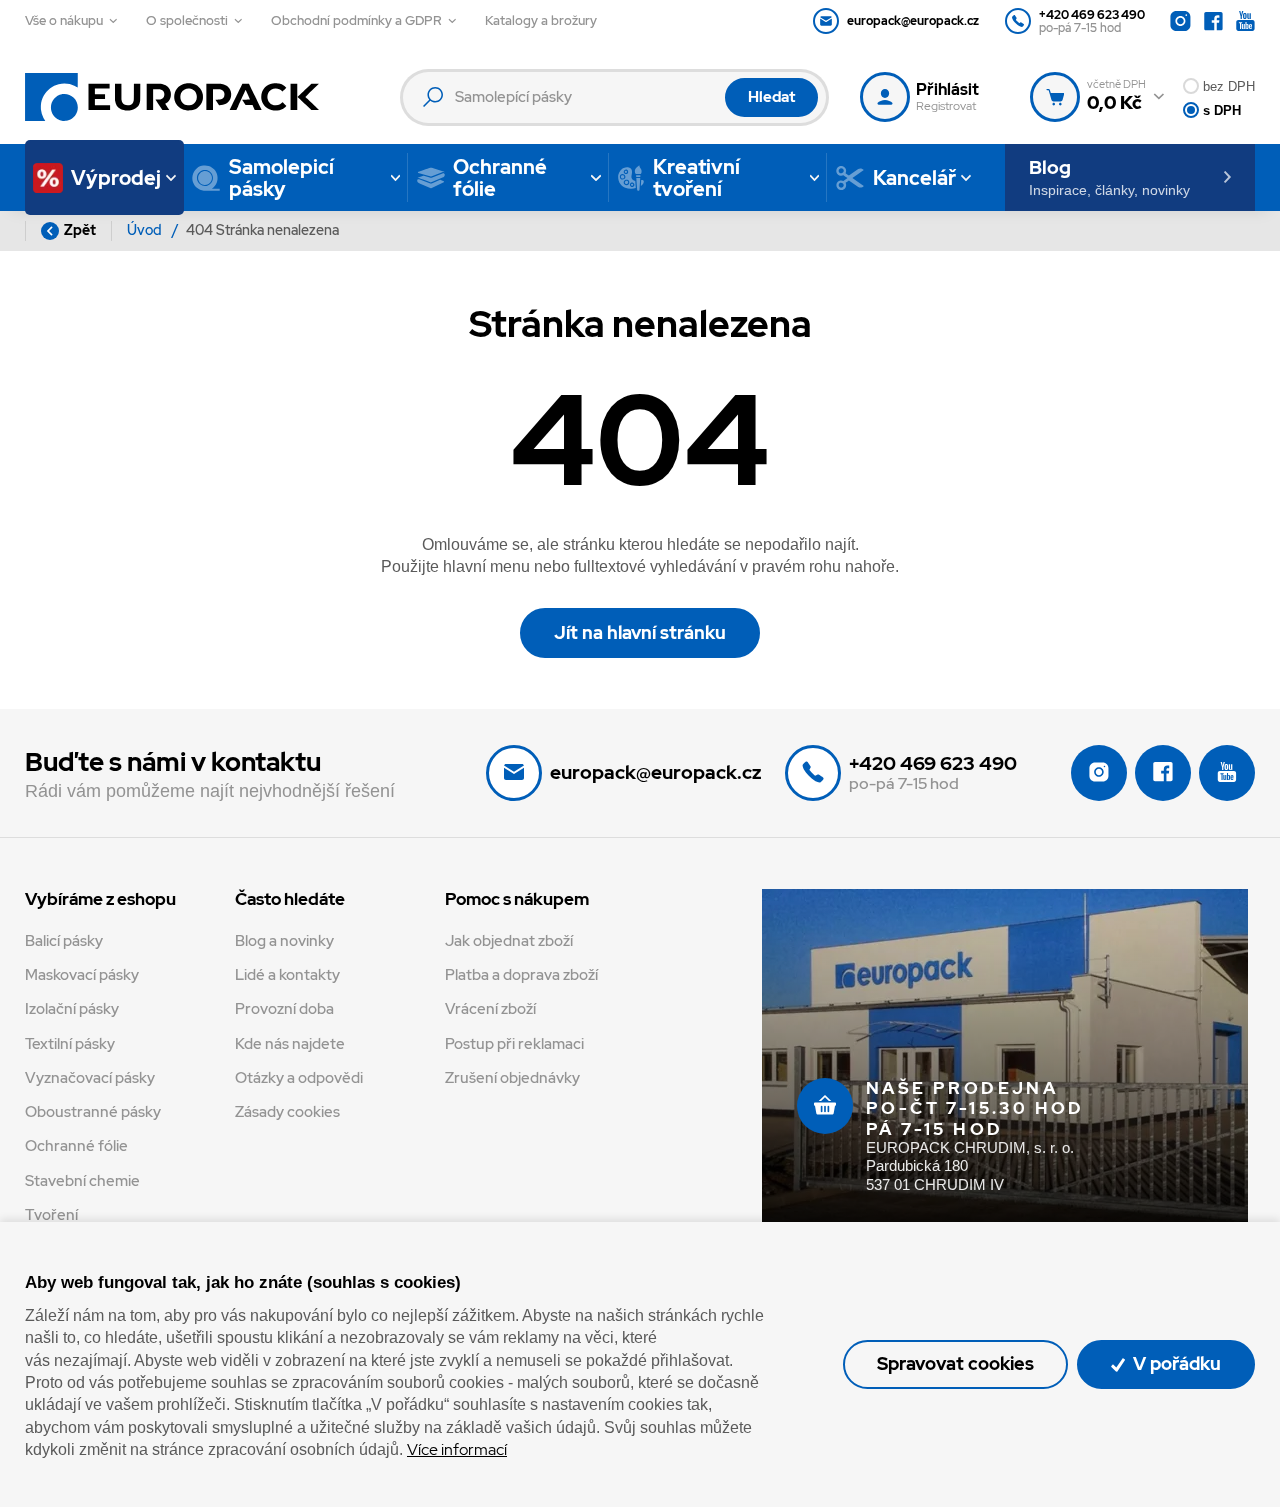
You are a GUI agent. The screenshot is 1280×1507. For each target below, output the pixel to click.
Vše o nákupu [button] (64, 20)
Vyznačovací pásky (90, 1078)
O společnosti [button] (187, 20)
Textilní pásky (70, 1044)
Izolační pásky (72, 1009)
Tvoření (51, 1215)
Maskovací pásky (82, 975)
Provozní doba (284, 1009)
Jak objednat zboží (509, 941)
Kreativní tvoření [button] (696, 178)
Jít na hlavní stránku (640, 632)
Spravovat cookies (955, 1363)
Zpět (80, 230)
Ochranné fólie (76, 1146)
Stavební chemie (82, 1181)
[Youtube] (1245, 21)
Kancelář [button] (914, 178)
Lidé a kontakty (287, 975)
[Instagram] (1180, 21)
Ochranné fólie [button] (500, 178)
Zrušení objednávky (512, 1078)
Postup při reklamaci (514, 1044)
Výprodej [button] (116, 178)
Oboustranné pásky (93, 1112)
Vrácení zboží (490, 1009)
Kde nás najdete (290, 1044)
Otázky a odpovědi (299, 1078)
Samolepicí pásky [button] (281, 178)
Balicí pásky (64, 941)
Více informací (457, 1449)
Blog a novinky (284, 941)
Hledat (771, 97)
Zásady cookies (287, 1112)
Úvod (146, 230)
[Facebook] (1213, 21)
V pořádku (1175, 1363)
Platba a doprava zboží (521, 975)
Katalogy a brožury (541, 20)
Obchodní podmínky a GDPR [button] (356, 20)
